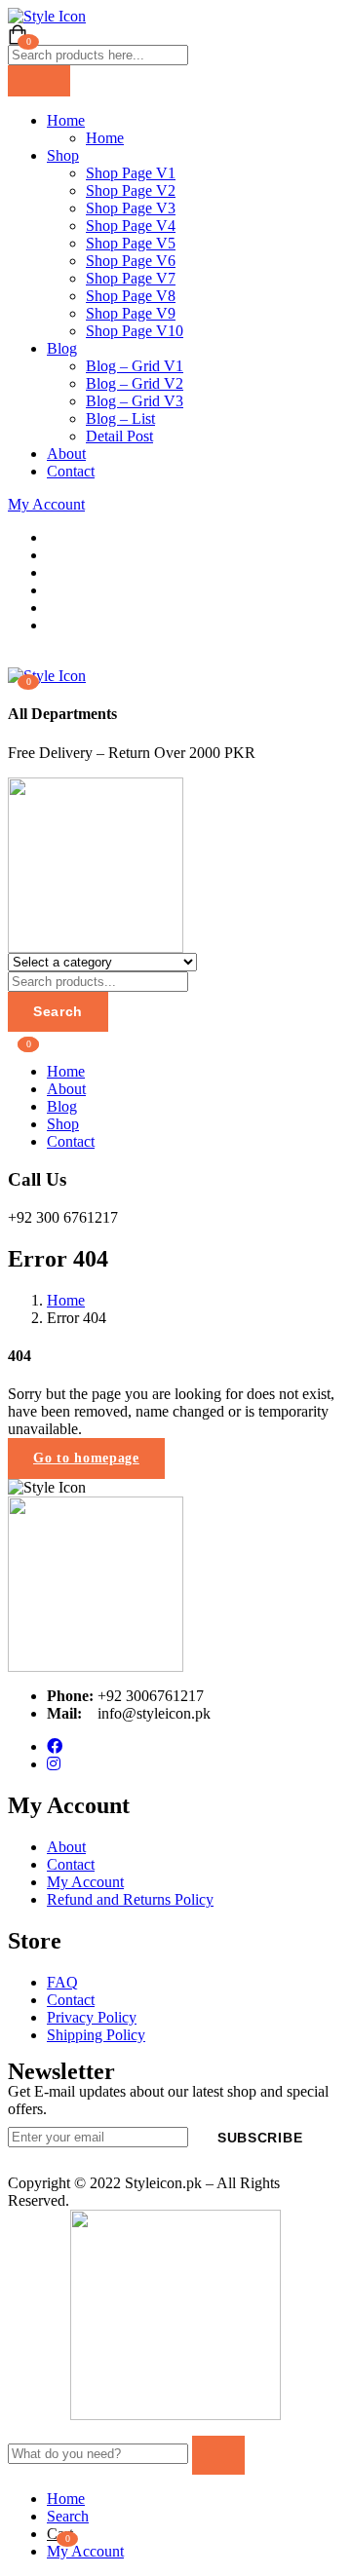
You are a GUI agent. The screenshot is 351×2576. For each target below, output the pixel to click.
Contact (71, 471)
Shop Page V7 (131, 278)
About (66, 454)
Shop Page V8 (131, 296)
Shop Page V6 (131, 261)
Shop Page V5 (131, 243)
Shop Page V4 (131, 226)
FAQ (62, 1982)
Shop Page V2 (131, 190)
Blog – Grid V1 (135, 366)
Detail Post (119, 436)
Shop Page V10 (135, 331)
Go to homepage (86, 1458)
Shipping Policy (96, 2035)
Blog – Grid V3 (135, 401)
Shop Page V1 (131, 173)
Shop (63, 155)
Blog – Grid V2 (135, 383)
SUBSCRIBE (260, 2138)
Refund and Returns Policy (130, 1899)
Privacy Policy (92, 2017)
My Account (46, 504)
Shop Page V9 (131, 313)
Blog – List (120, 418)
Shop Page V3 (131, 208)
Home (66, 120)
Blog (62, 348)
